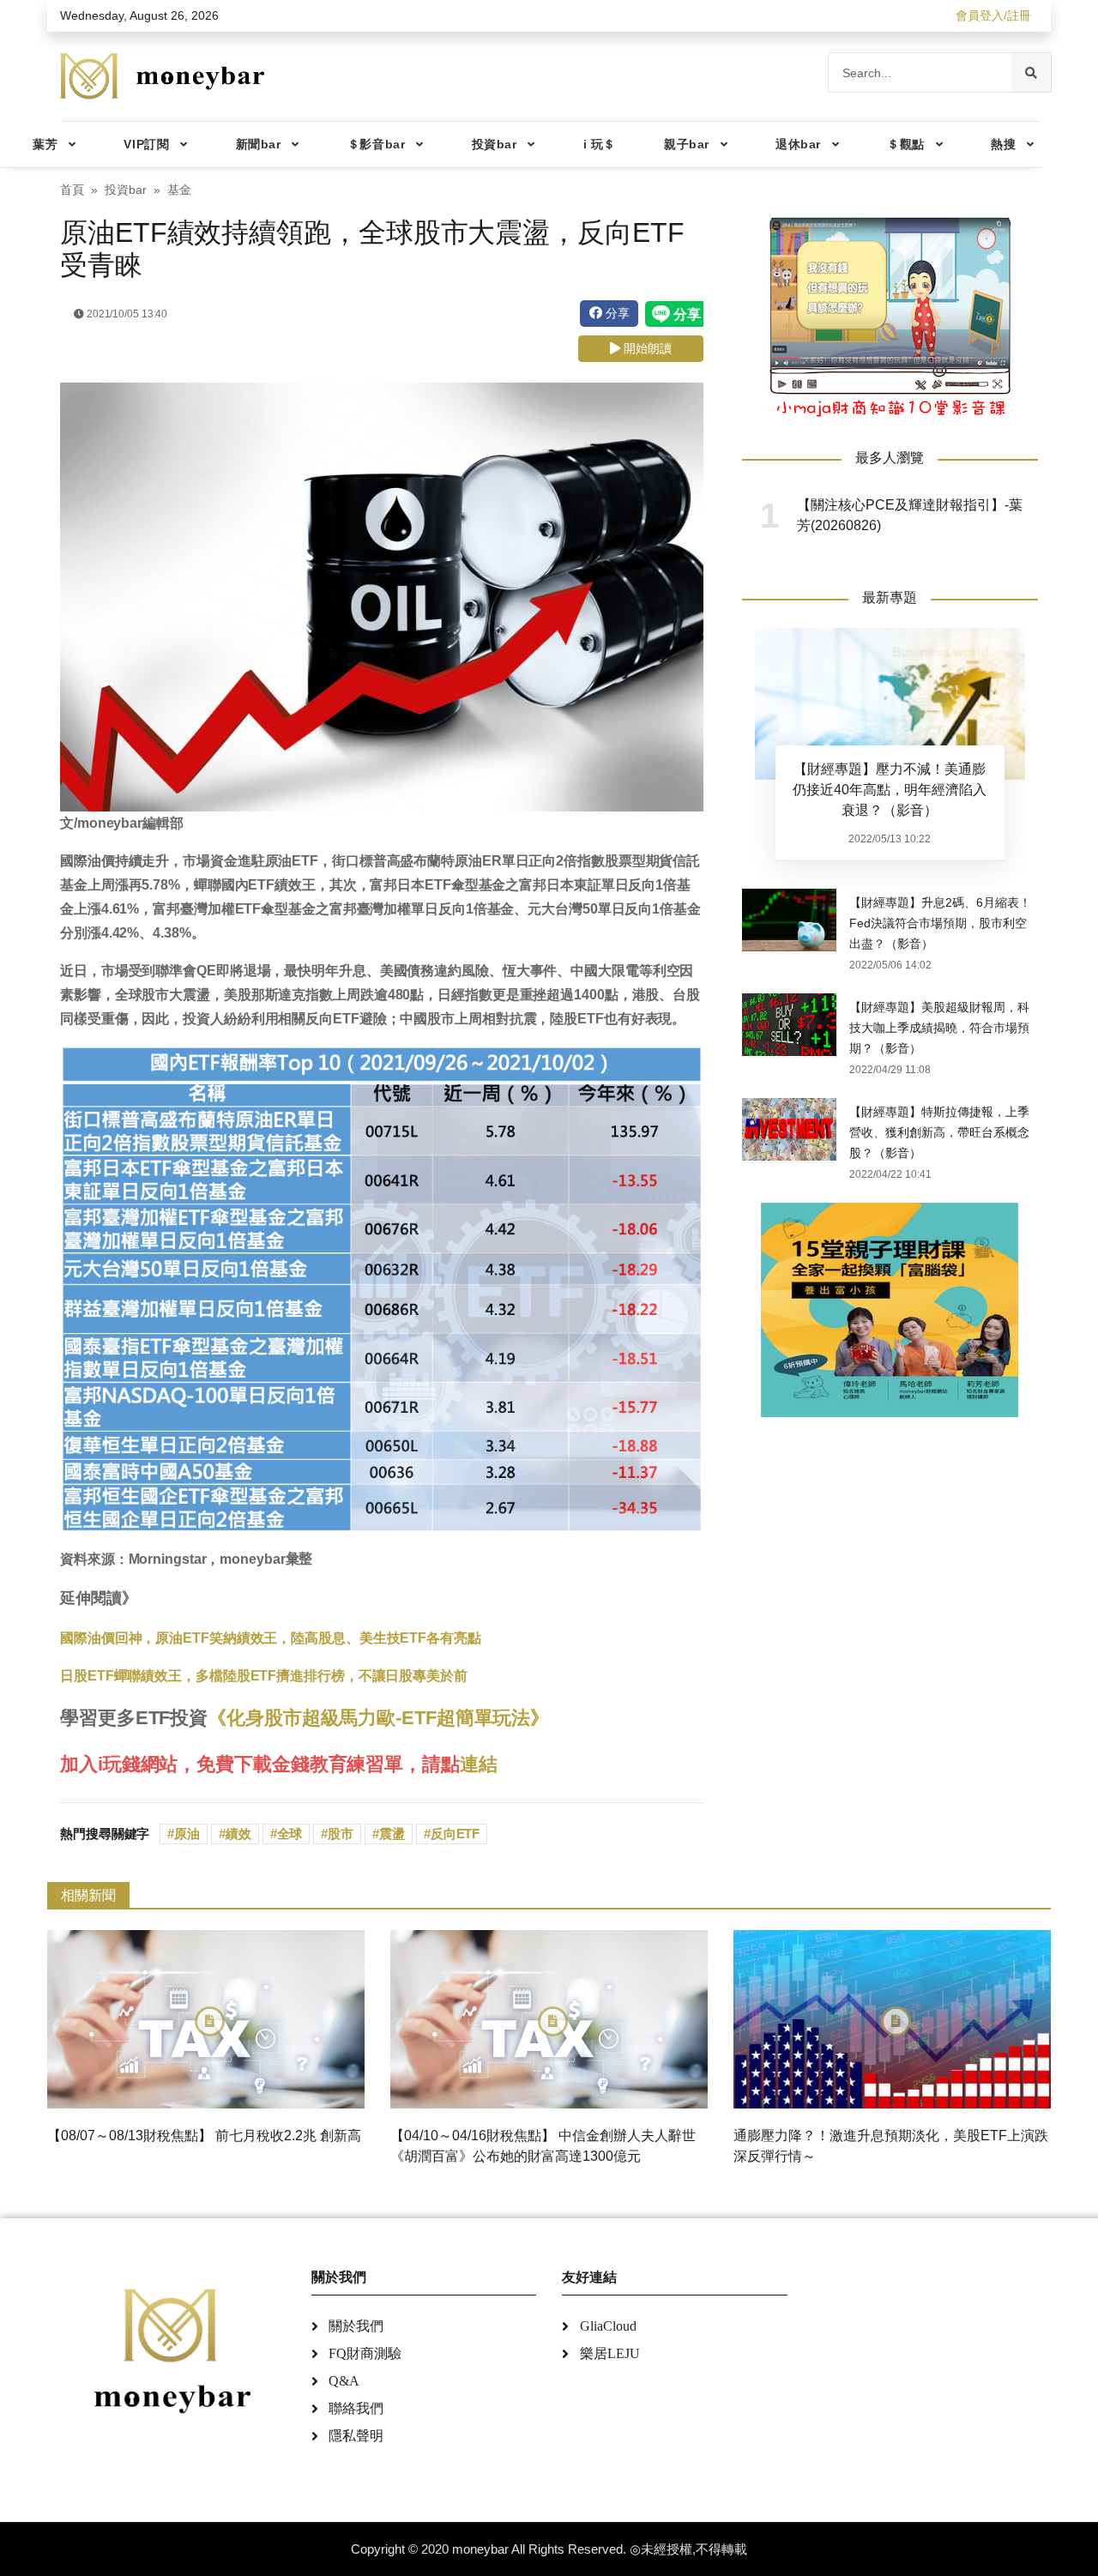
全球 (290, 1834)
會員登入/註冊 (993, 15)
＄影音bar (376, 144)
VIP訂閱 (146, 144)
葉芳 (45, 144)
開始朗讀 (646, 348)
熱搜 (1003, 144)
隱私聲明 (356, 2436)
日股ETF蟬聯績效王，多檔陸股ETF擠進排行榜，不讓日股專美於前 (264, 1676)
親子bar (687, 144)
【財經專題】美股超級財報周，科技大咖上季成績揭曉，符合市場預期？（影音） (939, 1028)
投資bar (495, 144)
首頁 (72, 190)
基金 (179, 190)
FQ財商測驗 (365, 2353)
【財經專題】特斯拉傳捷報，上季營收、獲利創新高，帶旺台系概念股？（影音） (939, 1132)
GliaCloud (608, 2326)
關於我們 (356, 2326)
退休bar (798, 144)
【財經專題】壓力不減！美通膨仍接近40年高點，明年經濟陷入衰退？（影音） (890, 790)
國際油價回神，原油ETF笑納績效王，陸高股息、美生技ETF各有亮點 (271, 1638)
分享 (616, 313)
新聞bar (259, 144)
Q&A (344, 2381)
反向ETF (455, 1834)
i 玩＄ (600, 144)
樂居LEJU (610, 2353)
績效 (238, 1834)
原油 (187, 1834)
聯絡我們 (356, 2408)
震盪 (392, 1834)
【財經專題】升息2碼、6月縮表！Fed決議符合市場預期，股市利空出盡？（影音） (940, 923)
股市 (341, 1834)
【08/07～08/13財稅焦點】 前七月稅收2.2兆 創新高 (204, 2136)
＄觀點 (906, 144)
